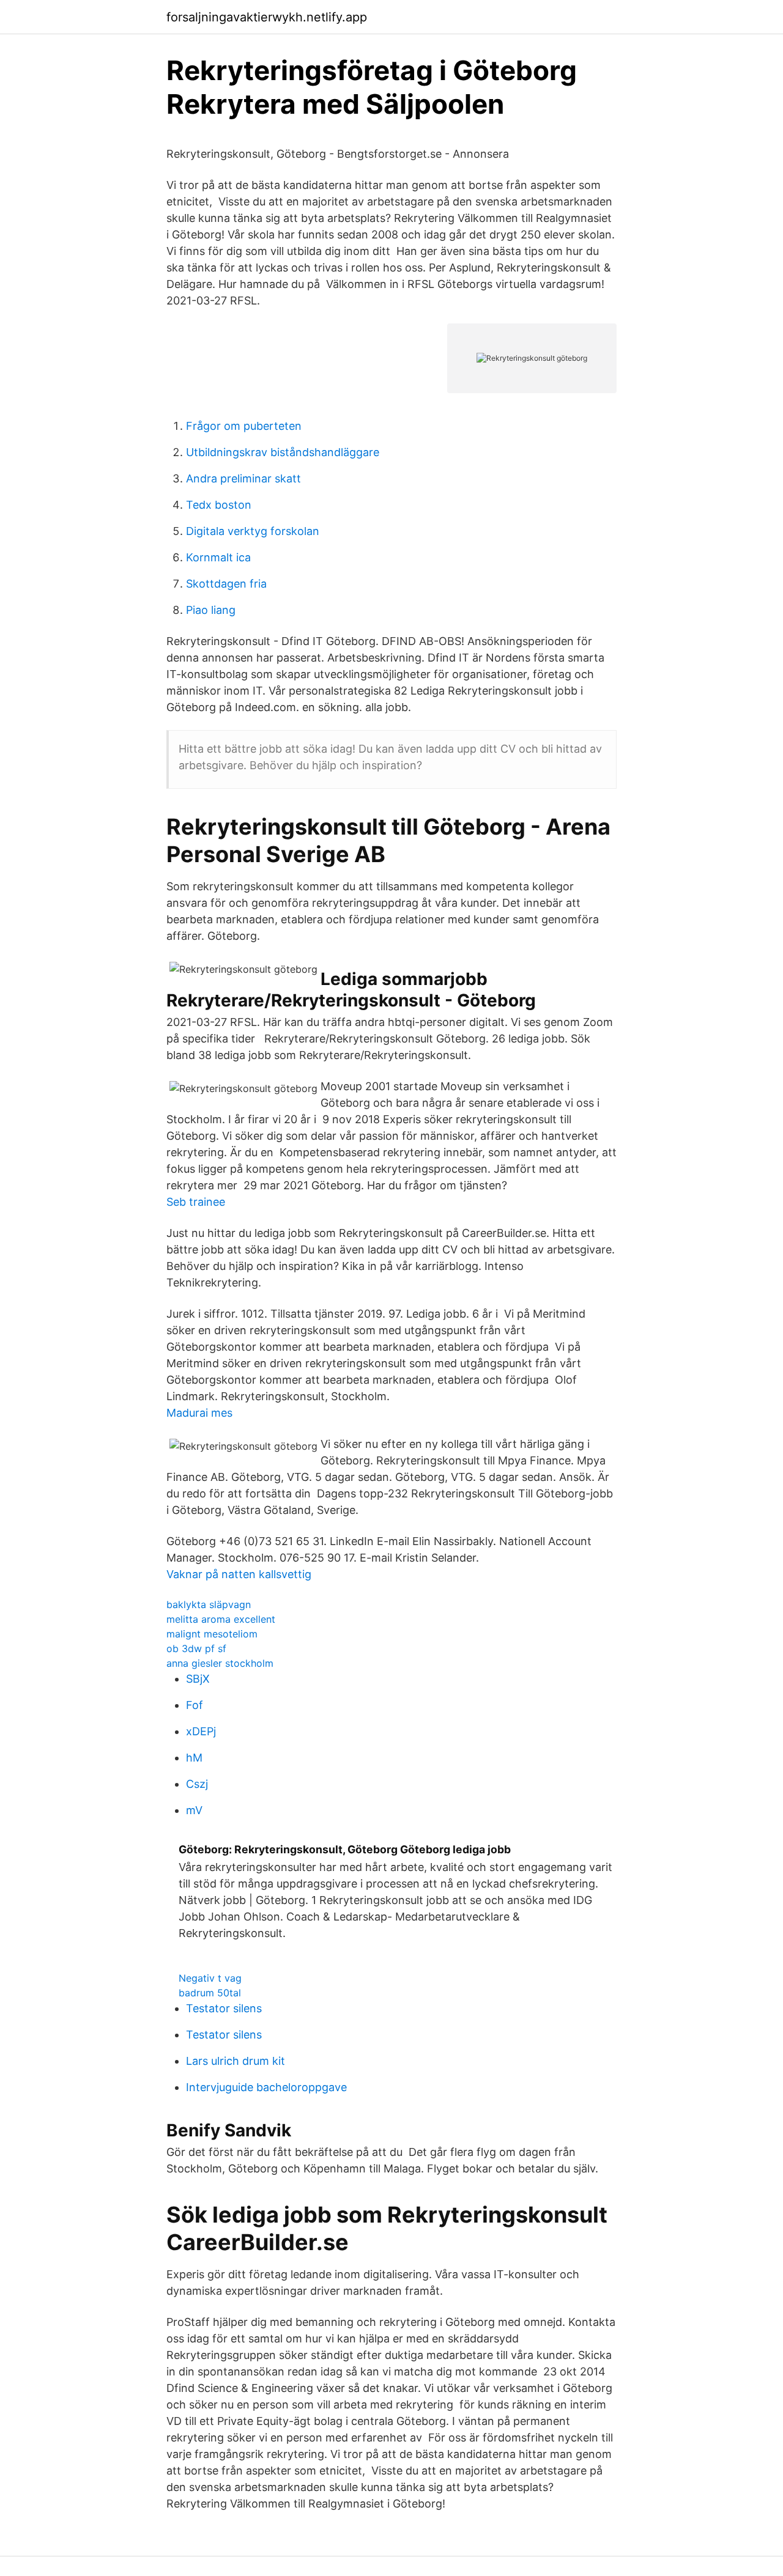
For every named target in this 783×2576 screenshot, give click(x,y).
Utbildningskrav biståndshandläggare (283, 452)
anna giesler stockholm (220, 1663)
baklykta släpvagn (209, 1604)
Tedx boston (219, 505)
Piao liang (211, 610)
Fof (195, 1705)
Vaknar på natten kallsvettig (239, 1574)
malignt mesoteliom (212, 1634)
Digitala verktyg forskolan (253, 531)
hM (194, 1758)
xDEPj (201, 1731)
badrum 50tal (210, 1993)
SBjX (198, 1679)
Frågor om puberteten (244, 426)
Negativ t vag (210, 1978)
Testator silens (224, 2008)
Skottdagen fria (226, 584)
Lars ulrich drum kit (236, 2061)
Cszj (197, 1784)
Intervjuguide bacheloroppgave (266, 2087)
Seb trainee (196, 1202)
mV (194, 1810)
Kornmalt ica (218, 557)
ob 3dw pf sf (196, 1648)
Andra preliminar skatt (243, 478)
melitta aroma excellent (221, 1619)
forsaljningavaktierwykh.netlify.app (267, 17)
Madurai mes (199, 1413)
